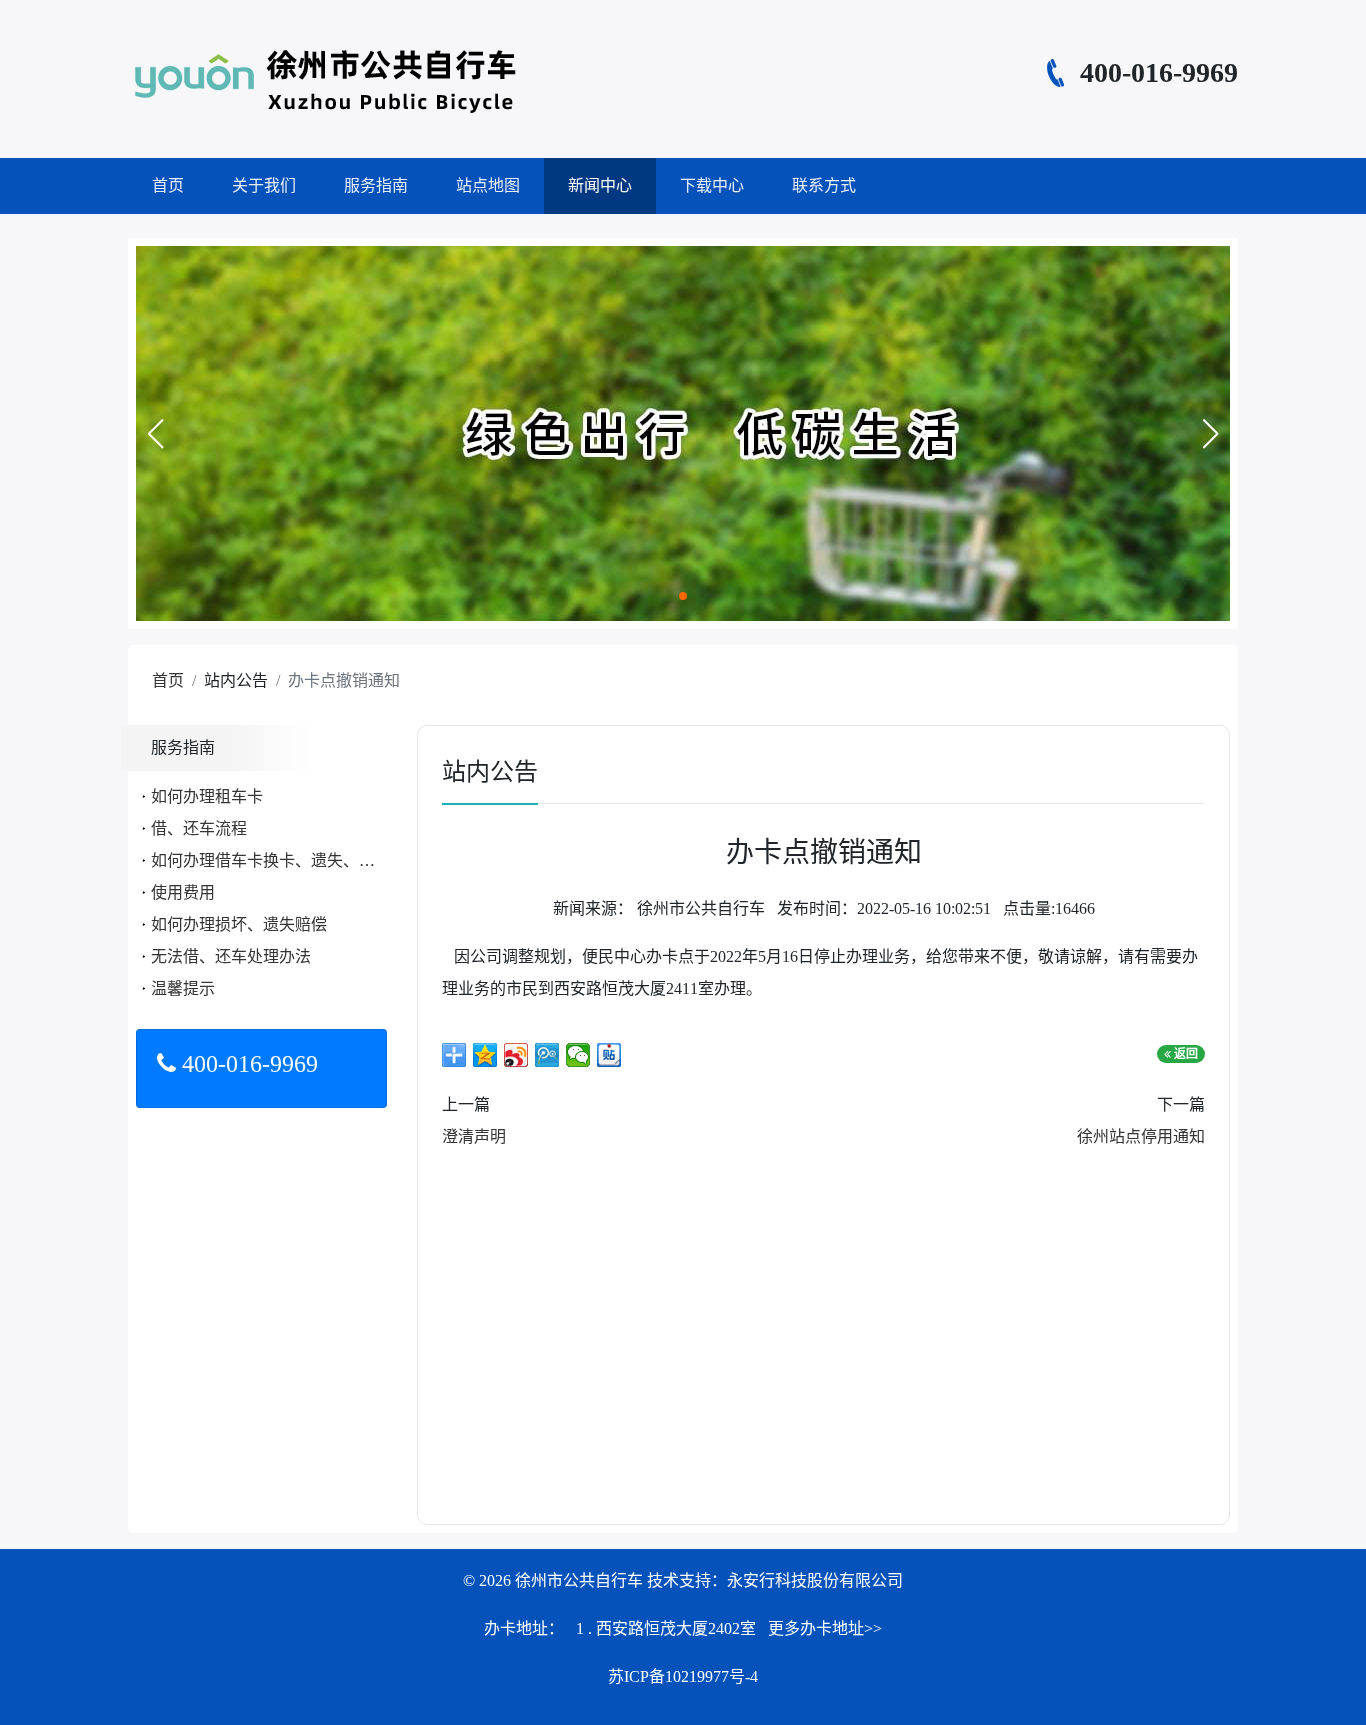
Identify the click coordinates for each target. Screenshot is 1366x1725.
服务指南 (376, 185)
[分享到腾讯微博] (547, 1055)
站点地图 (488, 185)
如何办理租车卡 (207, 796)
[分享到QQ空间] (485, 1055)
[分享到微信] (578, 1055)
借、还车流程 (199, 828)
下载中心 (712, 185)
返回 (1184, 1054)
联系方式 (824, 185)
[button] (155, 434)
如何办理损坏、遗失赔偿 (239, 924)
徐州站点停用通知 (1141, 1136)
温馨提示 (183, 988)
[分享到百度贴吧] (609, 1055)
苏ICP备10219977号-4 (683, 1676)
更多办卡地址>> (825, 1628)
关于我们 (264, 185)
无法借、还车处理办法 (231, 956)
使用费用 (183, 892)
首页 (168, 185)
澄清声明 (474, 1136)
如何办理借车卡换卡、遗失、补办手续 (287, 860)
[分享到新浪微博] (516, 1055)
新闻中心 (600, 185)
